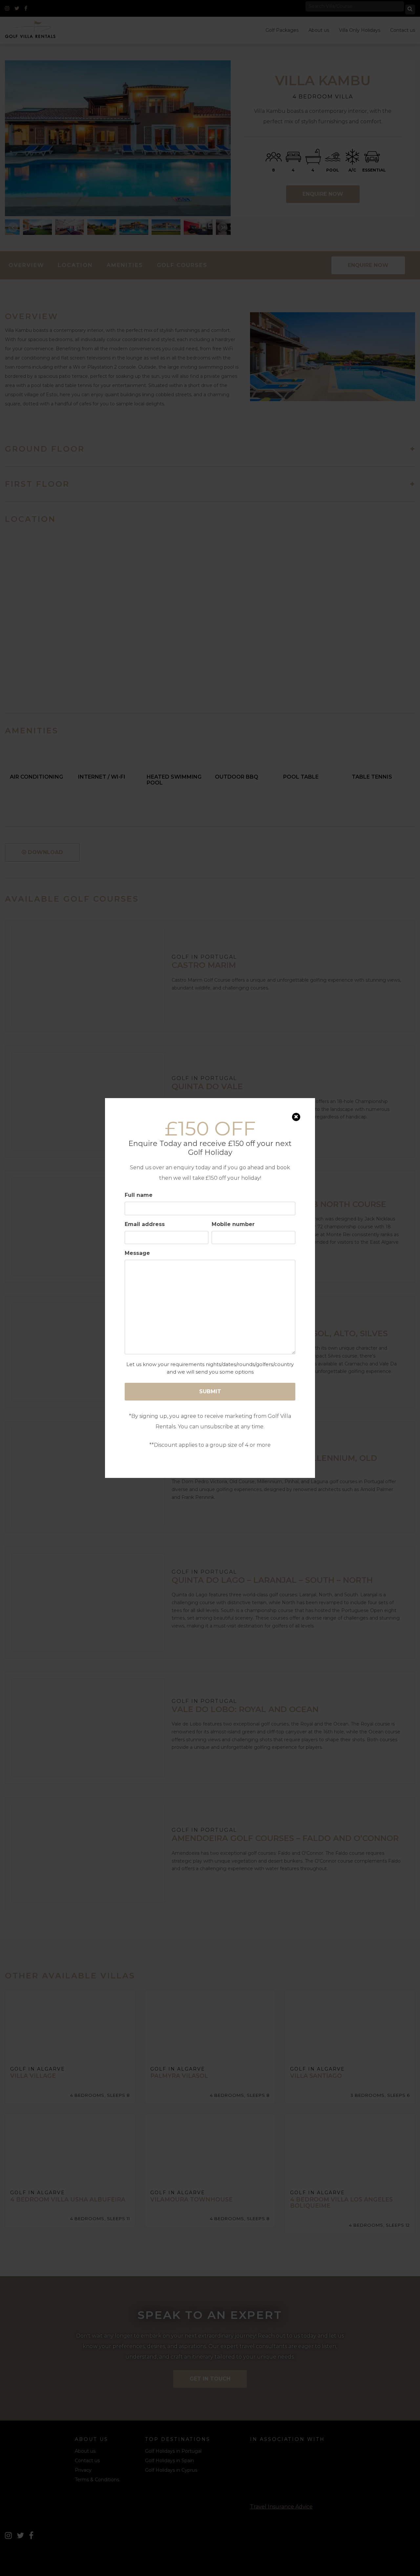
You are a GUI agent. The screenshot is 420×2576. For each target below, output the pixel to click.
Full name (139, 1195)
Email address (145, 1224)
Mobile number (233, 1224)
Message (137, 1253)
